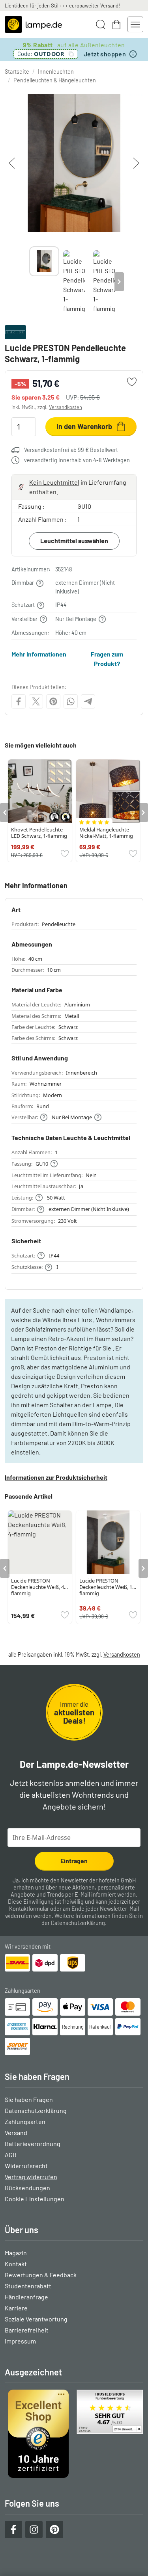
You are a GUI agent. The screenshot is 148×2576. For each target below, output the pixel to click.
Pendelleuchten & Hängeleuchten (55, 80)
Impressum (20, 2341)
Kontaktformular (29, 1909)
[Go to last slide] (5, 813)
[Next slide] (119, 282)
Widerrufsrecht (26, 2166)
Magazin (16, 2253)
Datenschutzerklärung (78, 1923)
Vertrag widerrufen (31, 2177)
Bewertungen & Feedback (41, 2275)
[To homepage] (33, 24)
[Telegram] (88, 701)
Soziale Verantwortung (36, 2319)
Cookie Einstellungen (35, 2199)
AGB (11, 2155)
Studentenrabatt (28, 2286)
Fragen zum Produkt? (107, 659)
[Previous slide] (29, 282)
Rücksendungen (27, 2188)
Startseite (17, 72)
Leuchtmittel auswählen (74, 540)
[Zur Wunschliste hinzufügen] (132, 382)
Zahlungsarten (25, 2121)
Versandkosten (66, 407)
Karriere (16, 2308)
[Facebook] (19, 701)
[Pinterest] (53, 701)
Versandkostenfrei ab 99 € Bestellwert (71, 450)
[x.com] (36, 701)
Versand (16, 2132)
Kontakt (16, 2264)
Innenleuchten (56, 72)
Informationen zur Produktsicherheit (56, 1477)
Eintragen (74, 1861)
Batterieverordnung (33, 2144)
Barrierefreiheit (27, 2330)
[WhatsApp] (71, 701)
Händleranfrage (26, 2297)
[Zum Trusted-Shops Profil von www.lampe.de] (74, 2434)
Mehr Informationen (39, 654)
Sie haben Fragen (29, 2099)
